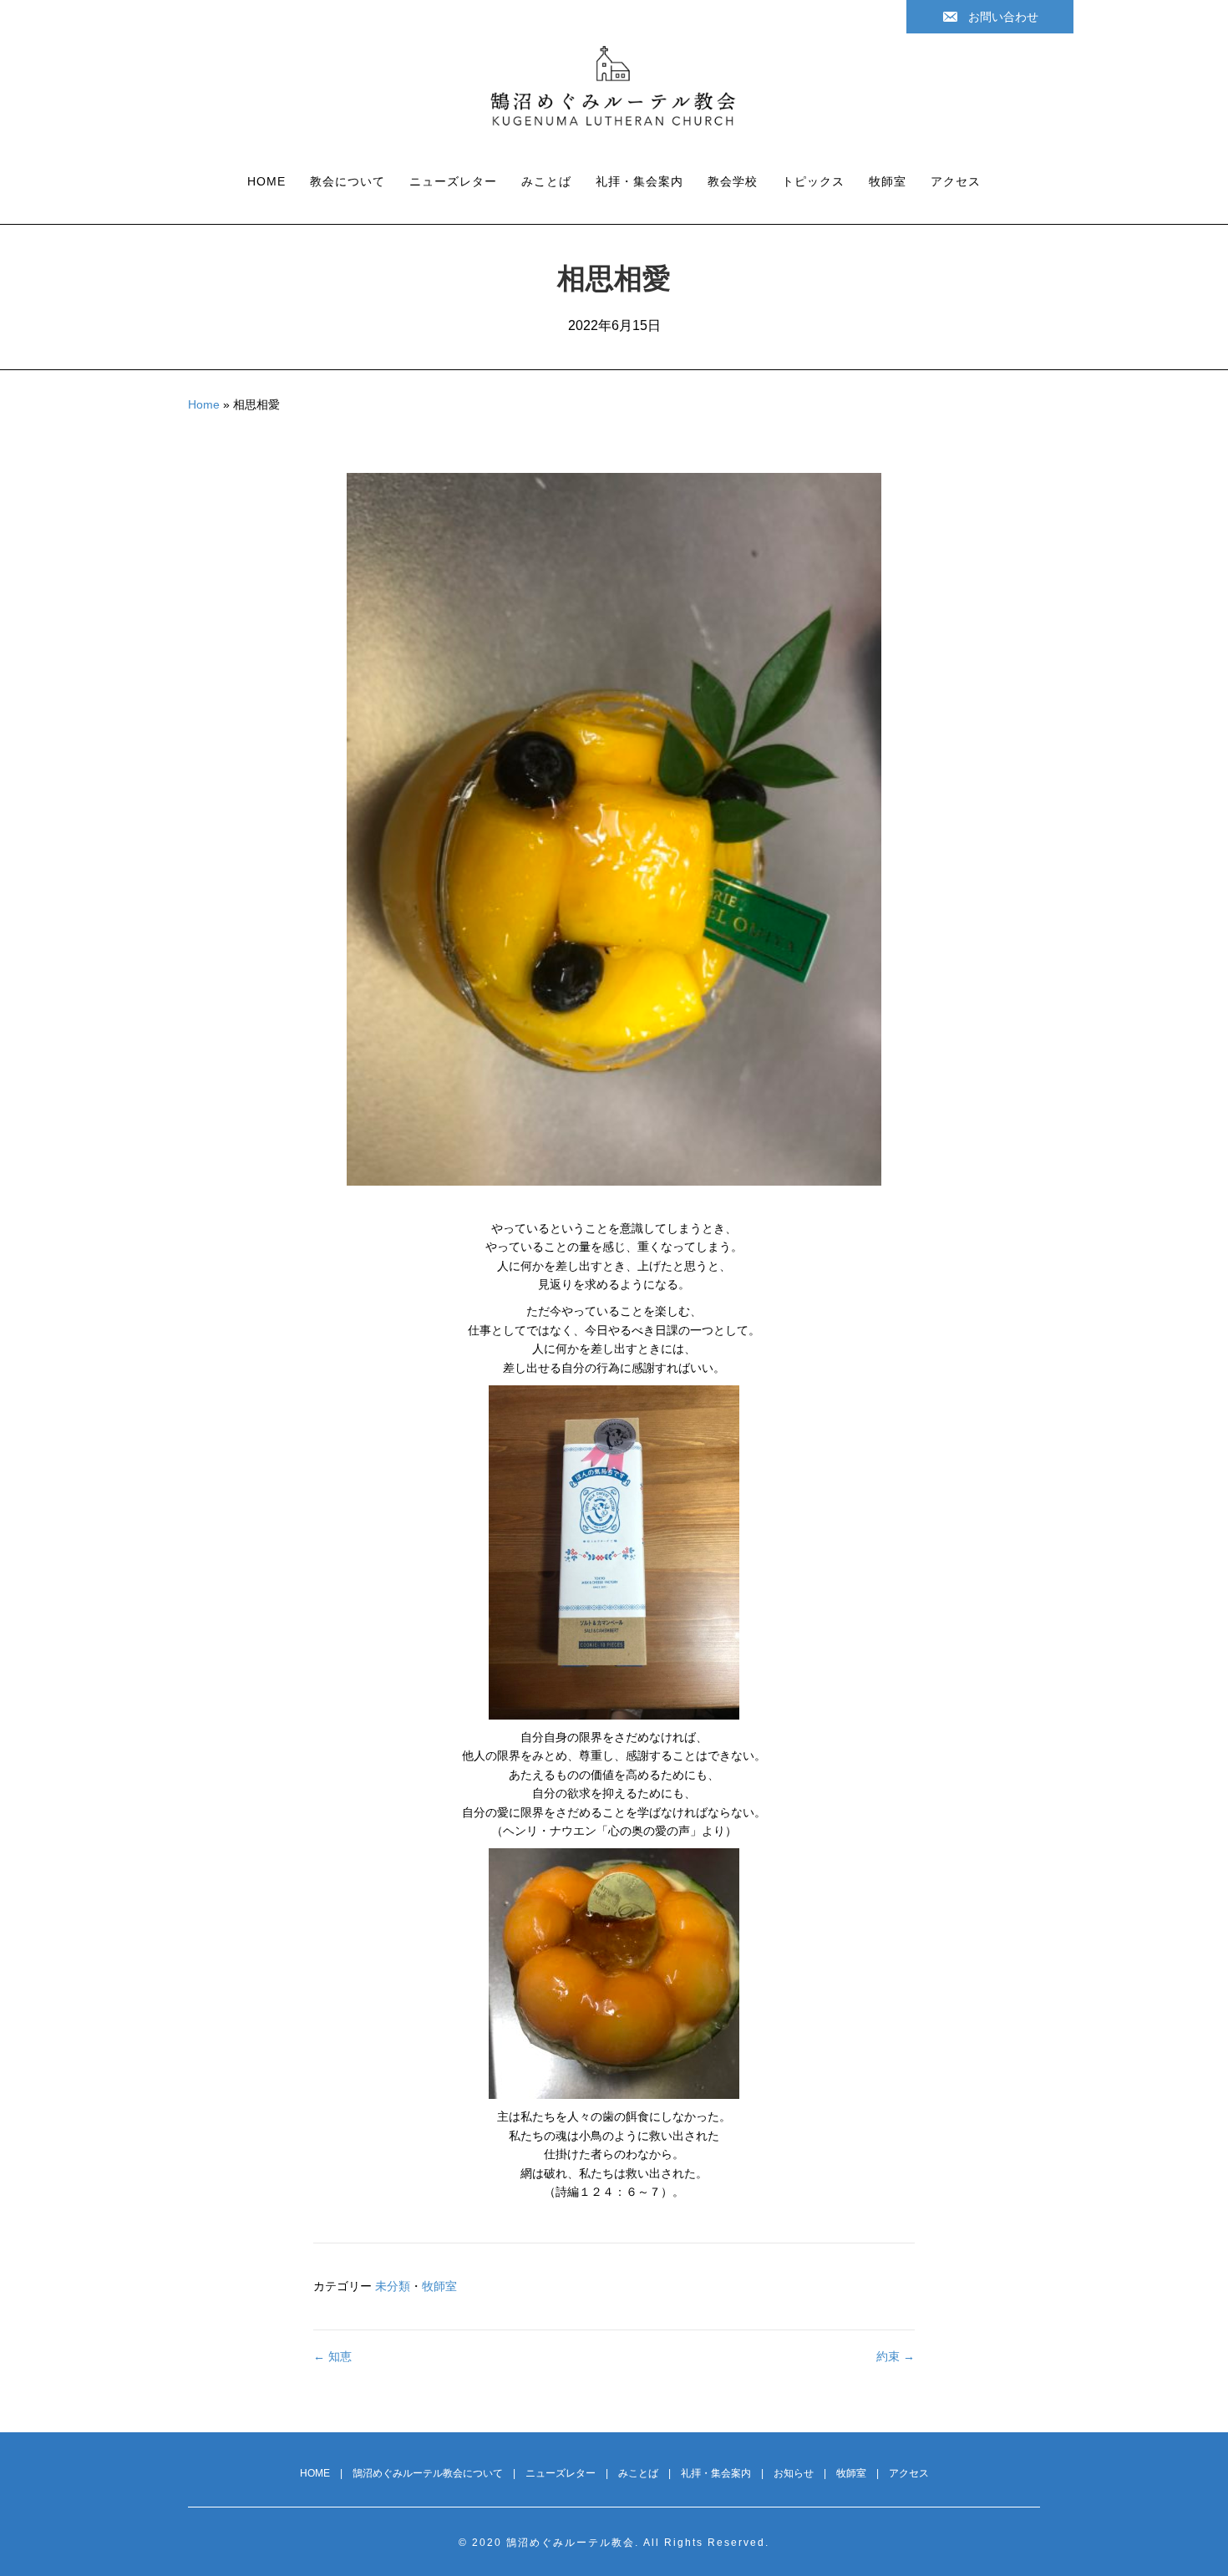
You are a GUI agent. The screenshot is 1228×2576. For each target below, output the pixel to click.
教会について (348, 181)
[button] (990, 17)
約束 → (896, 2356)
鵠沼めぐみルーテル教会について (428, 2473)
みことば (546, 181)
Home (204, 404)
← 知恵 (332, 2356)
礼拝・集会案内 (639, 181)
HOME (266, 181)
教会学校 (733, 181)
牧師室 (888, 181)
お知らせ (794, 2473)
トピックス (813, 181)
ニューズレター (453, 181)
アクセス (956, 181)
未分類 (393, 2286)
